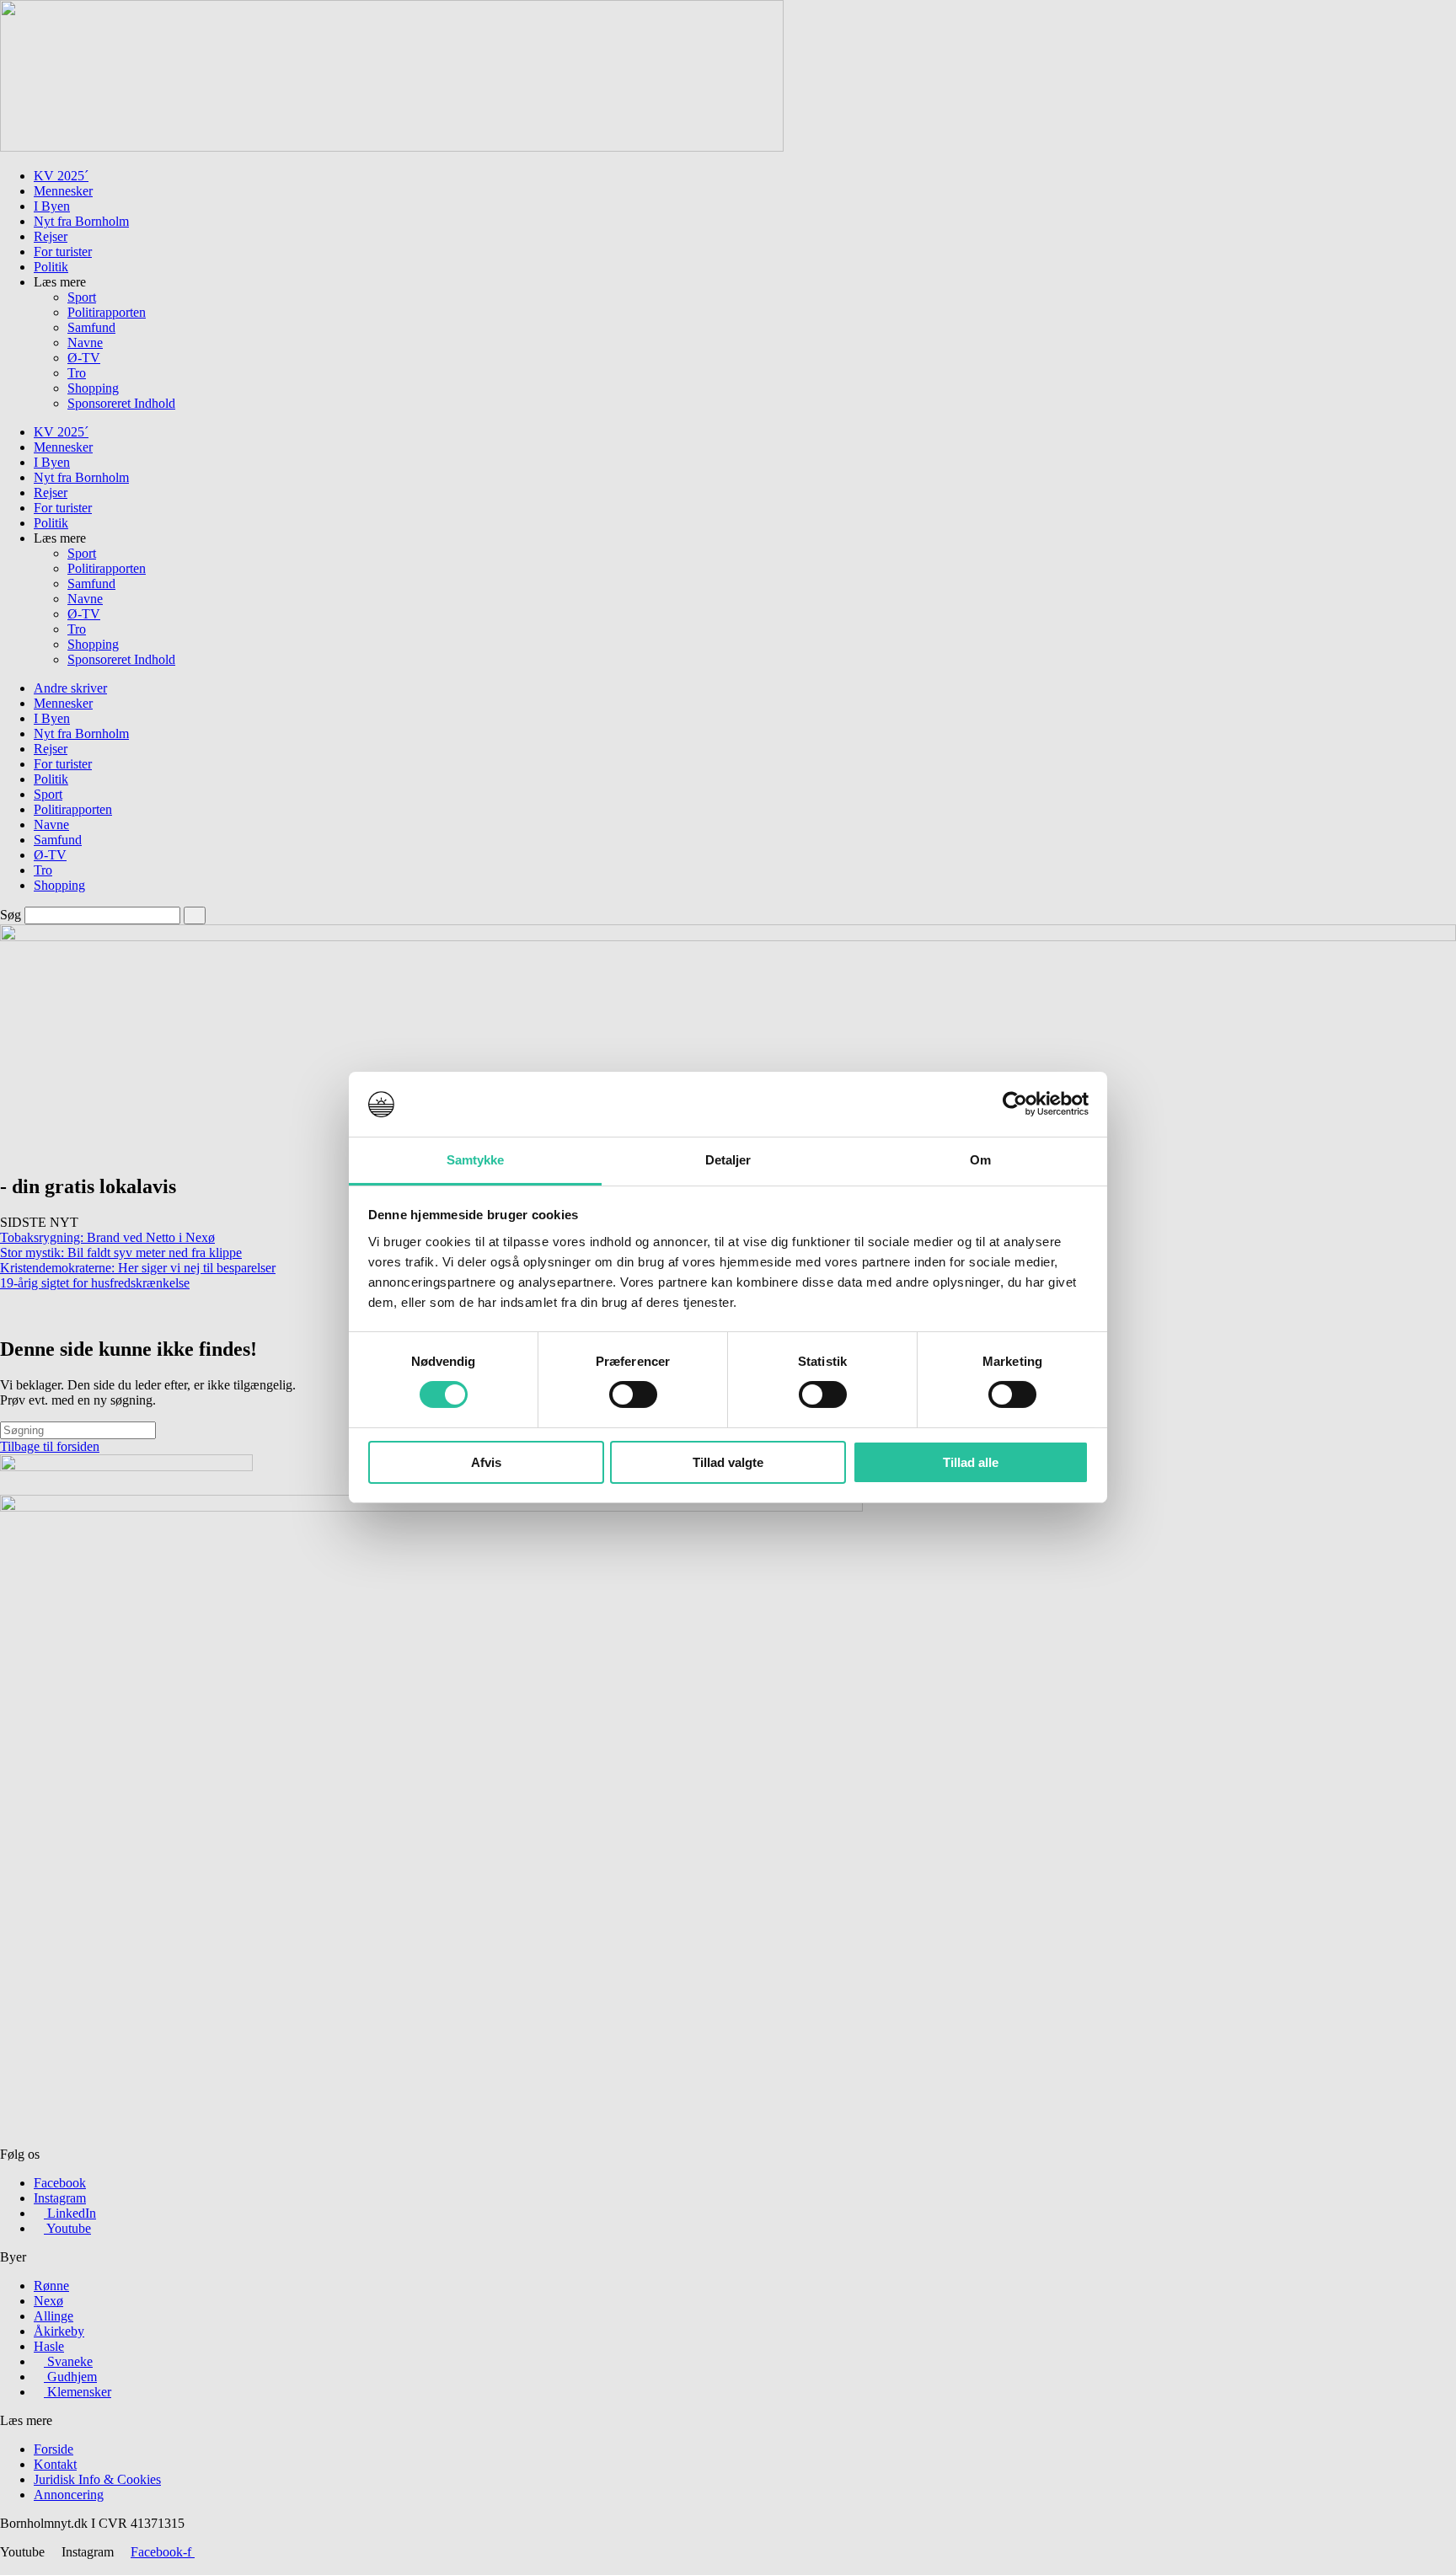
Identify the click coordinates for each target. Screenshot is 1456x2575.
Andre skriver (70, 688)
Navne (85, 343)
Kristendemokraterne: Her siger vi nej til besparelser (138, 1268)
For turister (63, 252)
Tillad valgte (728, 1462)
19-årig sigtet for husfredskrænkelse (95, 1283)
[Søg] (195, 915)
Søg (11, 915)
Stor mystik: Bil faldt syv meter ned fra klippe (121, 1253)
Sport (82, 297)
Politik (51, 267)
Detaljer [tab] (728, 1160)
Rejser (51, 236)
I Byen (52, 206)
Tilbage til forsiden (50, 1446)
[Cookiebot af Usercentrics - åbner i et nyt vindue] (1015, 1104)
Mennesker (63, 191)
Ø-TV (84, 358)
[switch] (633, 1395)
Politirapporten (107, 312)
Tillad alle (971, 1462)
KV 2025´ (61, 176)
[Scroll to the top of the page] (5, 2567)
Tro (77, 373)
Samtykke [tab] (476, 1160)
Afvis (486, 1462)
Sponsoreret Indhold (121, 403)
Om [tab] (980, 1160)
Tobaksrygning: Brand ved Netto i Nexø (107, 1237)
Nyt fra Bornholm (81, 221)
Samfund (91, 327)
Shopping (93, 388)
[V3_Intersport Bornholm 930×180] (392, 147)
